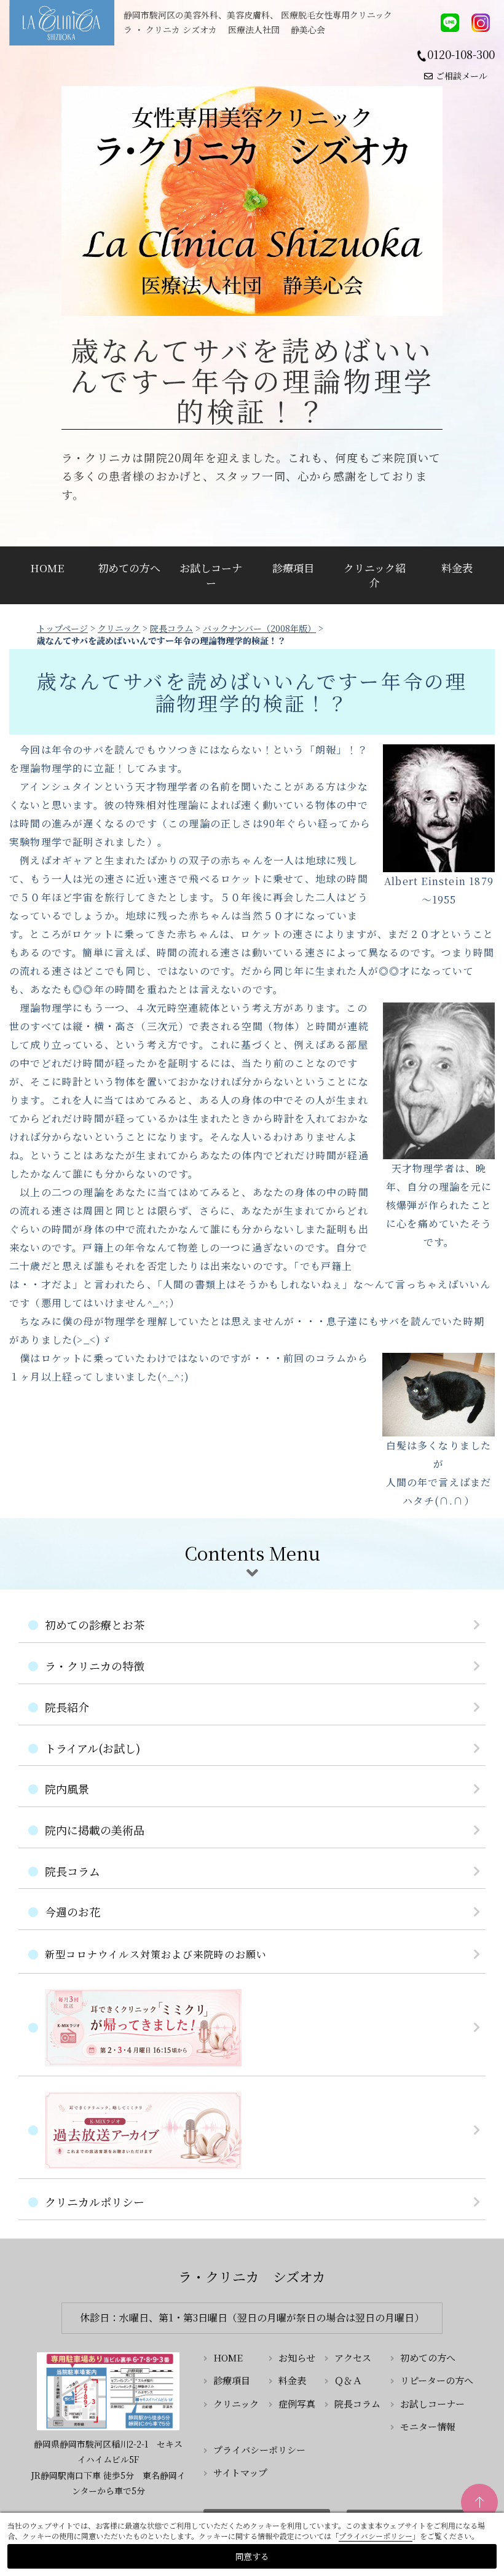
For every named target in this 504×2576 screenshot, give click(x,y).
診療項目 (293, 568)
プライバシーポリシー (259, 2450)
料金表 (457, 568)
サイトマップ (240, 2472)
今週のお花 (73, 1912)
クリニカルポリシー (95, 2202)
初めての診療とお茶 (95, 1625)
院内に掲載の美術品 (95, 1830)
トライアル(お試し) (93, 1748)
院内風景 (67, 1789)
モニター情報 (428, 2426)
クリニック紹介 (375, 575)
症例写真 (297, 2404)
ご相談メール (462, 76)
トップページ (62, 628)
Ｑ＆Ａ (348, 2380)
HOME (47, 568)
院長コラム (171, 628)
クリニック (119, 628)
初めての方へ (129, 568)
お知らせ (297, 2357)
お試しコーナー (211, 575)
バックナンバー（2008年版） (259, 628)
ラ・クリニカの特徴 (95, 1666)
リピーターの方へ (437, 2380)
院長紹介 (67, 1707)
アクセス (353, 2357)
